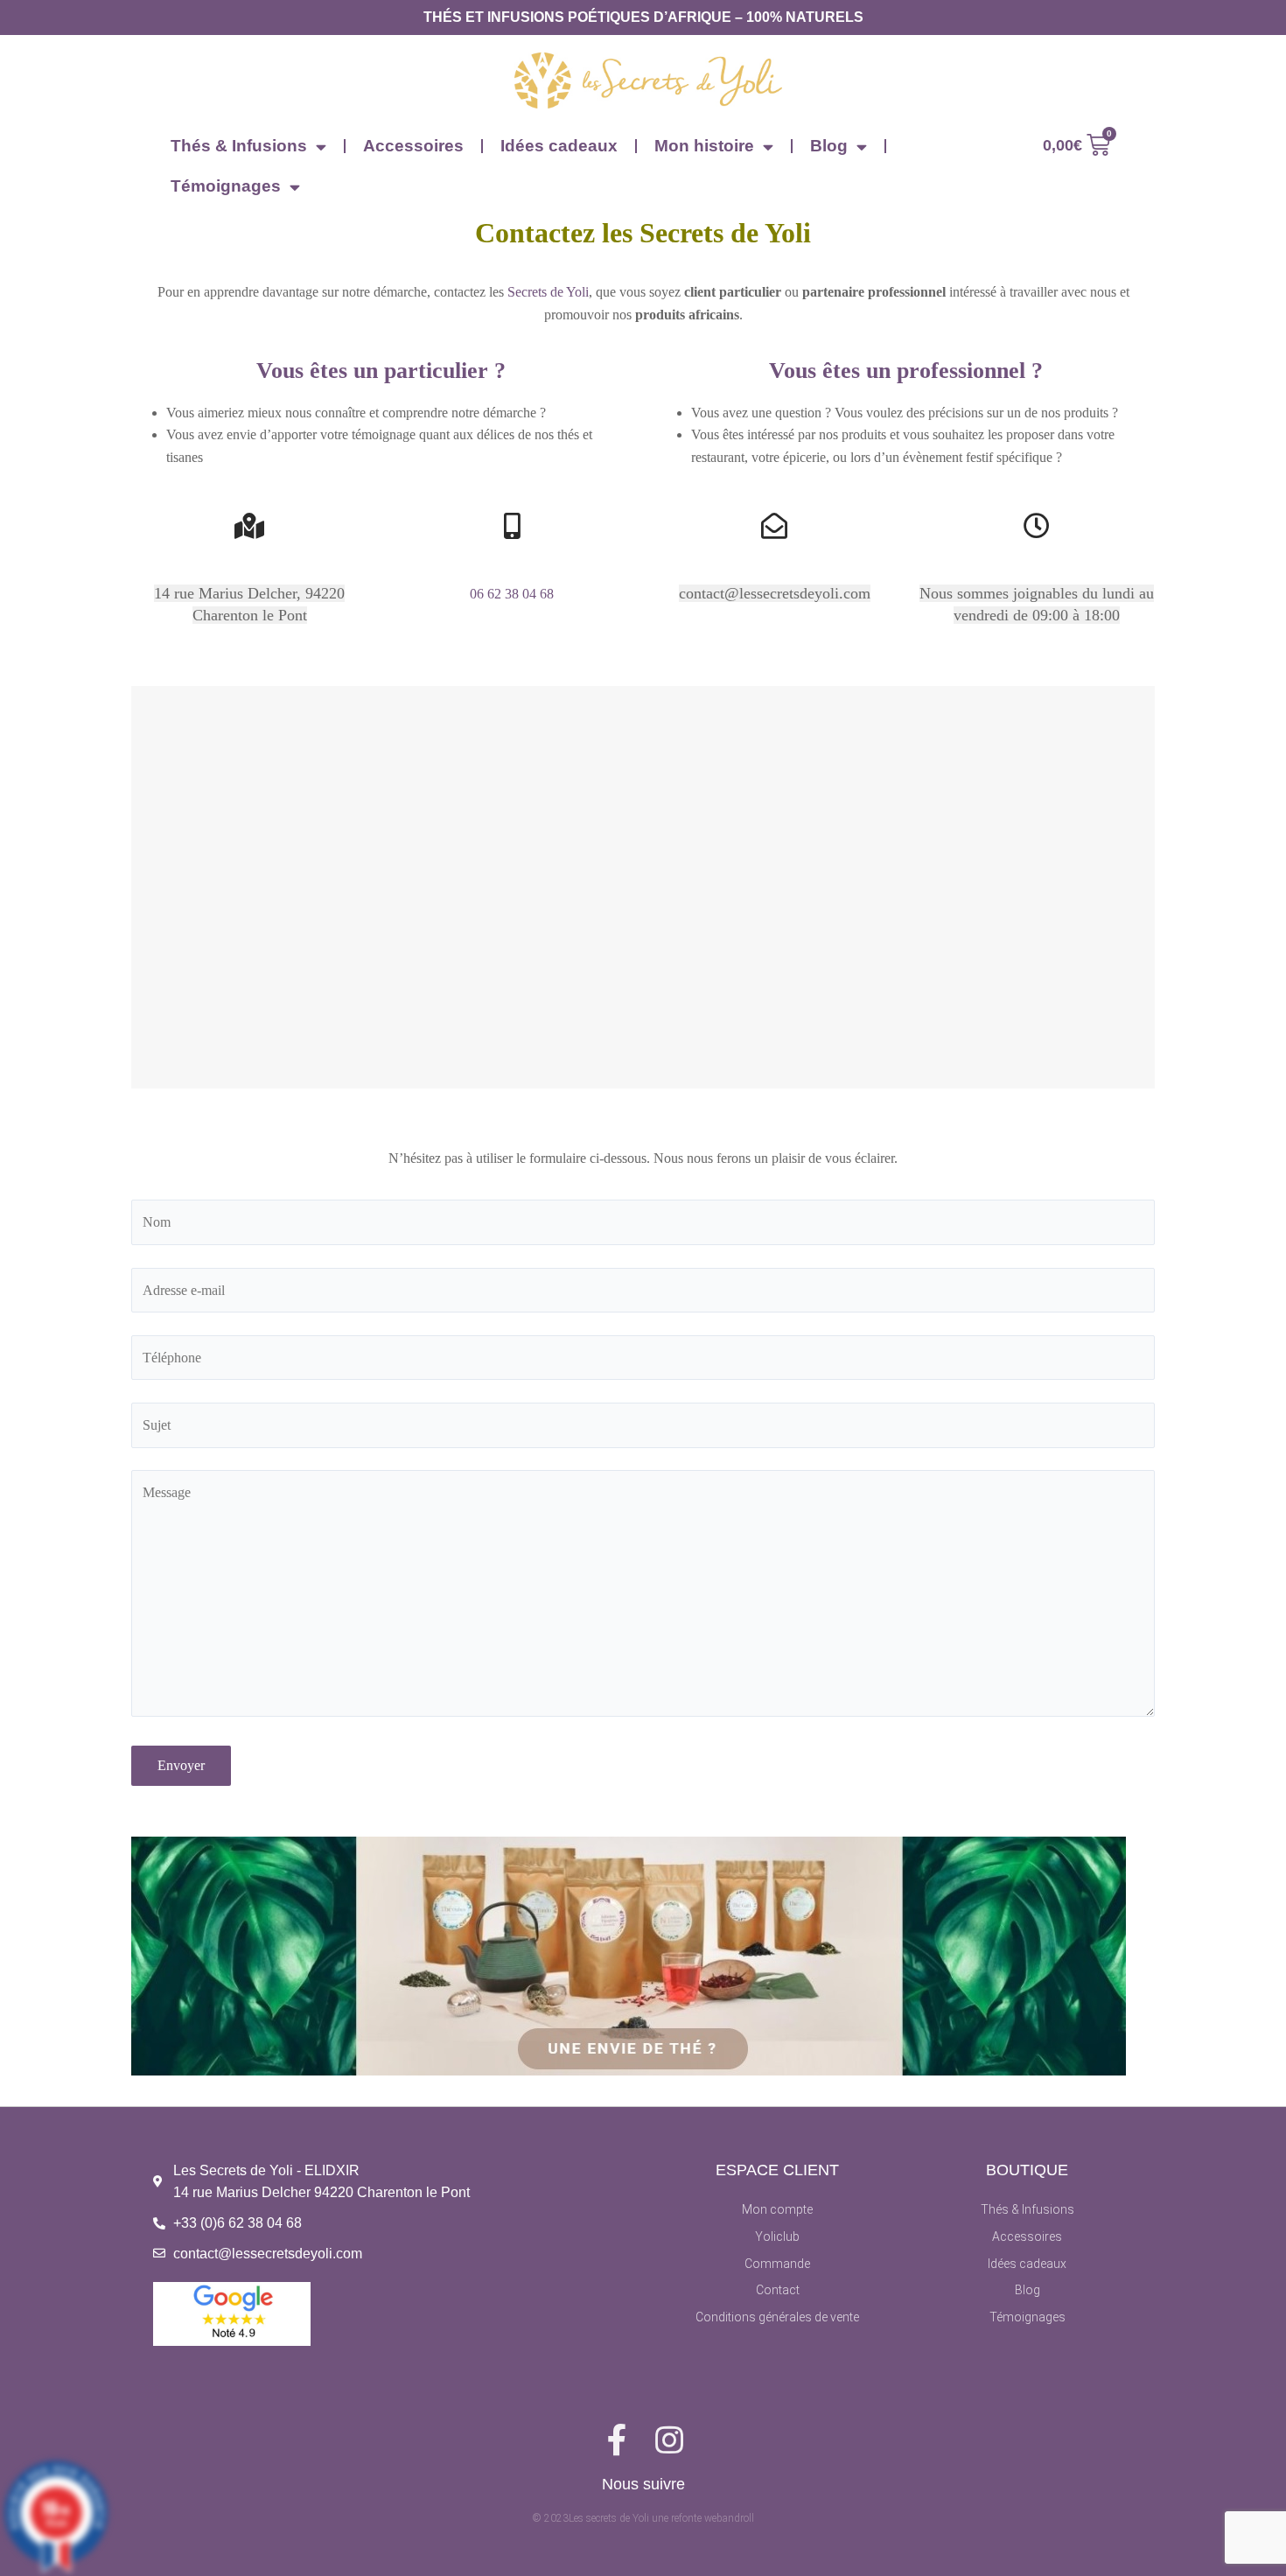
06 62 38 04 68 (512, 594)
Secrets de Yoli (548, 292)
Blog (829, 146)
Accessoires (413, 146)
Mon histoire (704, 146)
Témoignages (226, 186)
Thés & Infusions (239, 146)
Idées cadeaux (559, 146)
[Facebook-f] (617, 2440)
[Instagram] (669, 2440)
